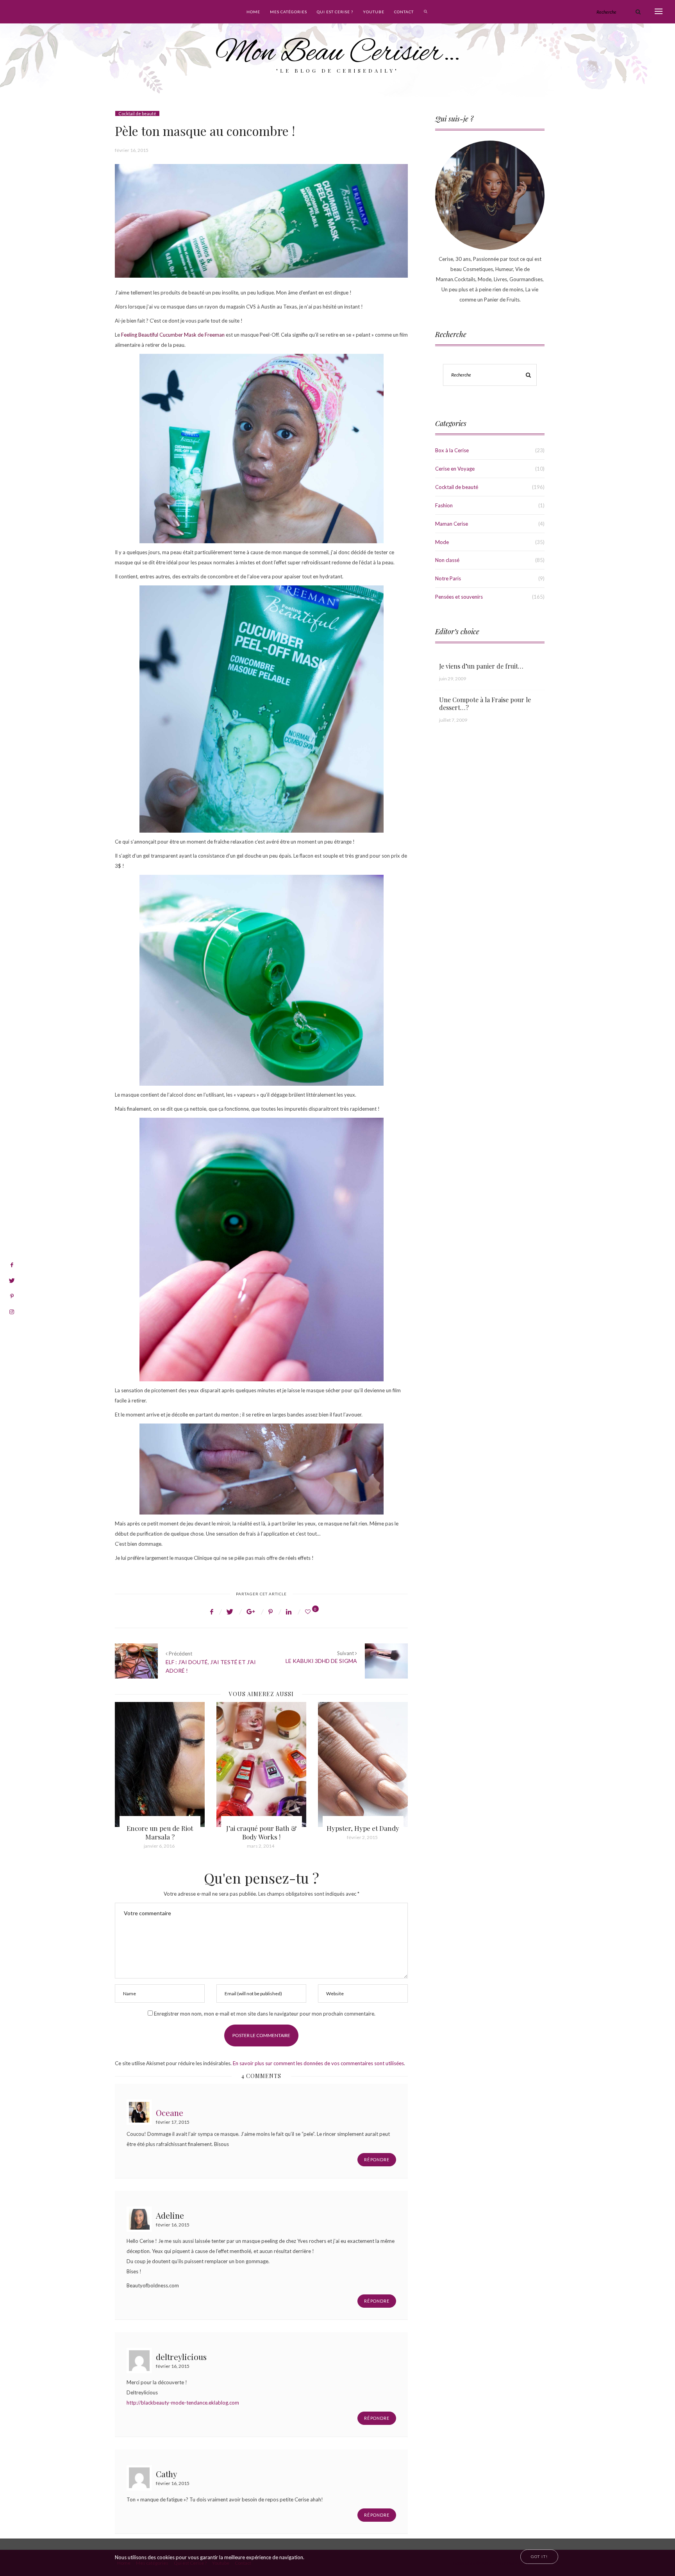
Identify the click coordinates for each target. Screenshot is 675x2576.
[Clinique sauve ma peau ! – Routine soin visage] (363, 1764)
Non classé (447, 560)
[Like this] (309, 1612)
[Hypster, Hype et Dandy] (261, 1764)
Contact (404, 12)
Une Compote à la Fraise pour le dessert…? (485, 704)
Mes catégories (288, 12)
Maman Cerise (452, 524)
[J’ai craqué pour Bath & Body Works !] (160, 1764)
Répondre (377, 2159)
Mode (442, 542)
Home (253, 12)
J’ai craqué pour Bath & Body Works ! (160, 1832)
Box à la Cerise (452, 450)
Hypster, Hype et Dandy (261, 1828)
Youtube (374, 12)
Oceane (170, 2112)
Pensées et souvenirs (459, 597)
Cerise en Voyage (455, 469)
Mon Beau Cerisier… (338, 53)
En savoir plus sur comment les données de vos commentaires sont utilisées (318, 2063)
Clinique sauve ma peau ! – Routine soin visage (363, 1832)
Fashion (444, 505)
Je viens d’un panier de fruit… (481, 666)
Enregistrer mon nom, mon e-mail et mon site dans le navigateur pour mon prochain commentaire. (265, 2014)
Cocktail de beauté (137, 113)
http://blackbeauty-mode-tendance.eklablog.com (183, 2403)
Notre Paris (448, 578)
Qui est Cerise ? (335, 12)
